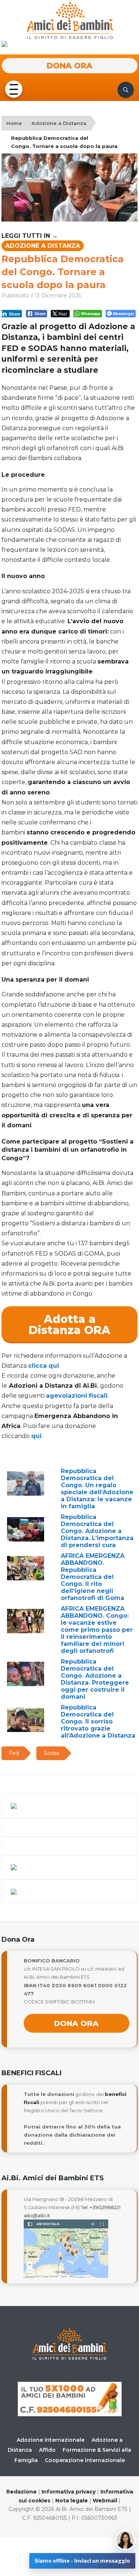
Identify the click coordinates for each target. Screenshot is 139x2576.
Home (14, 123)
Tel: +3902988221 (101, 2207)
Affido (47, 2450)
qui (36, 1436)
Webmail (105, 2501)
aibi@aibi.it (37, 2215)
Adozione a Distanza (59, 123)
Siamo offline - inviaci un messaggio (82, 2561)
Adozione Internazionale (51, 2440)
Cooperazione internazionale (85, 2460)
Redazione (21, 2492)
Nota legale (72, 2501)
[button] (13, 90)
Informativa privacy (69, 2492)
